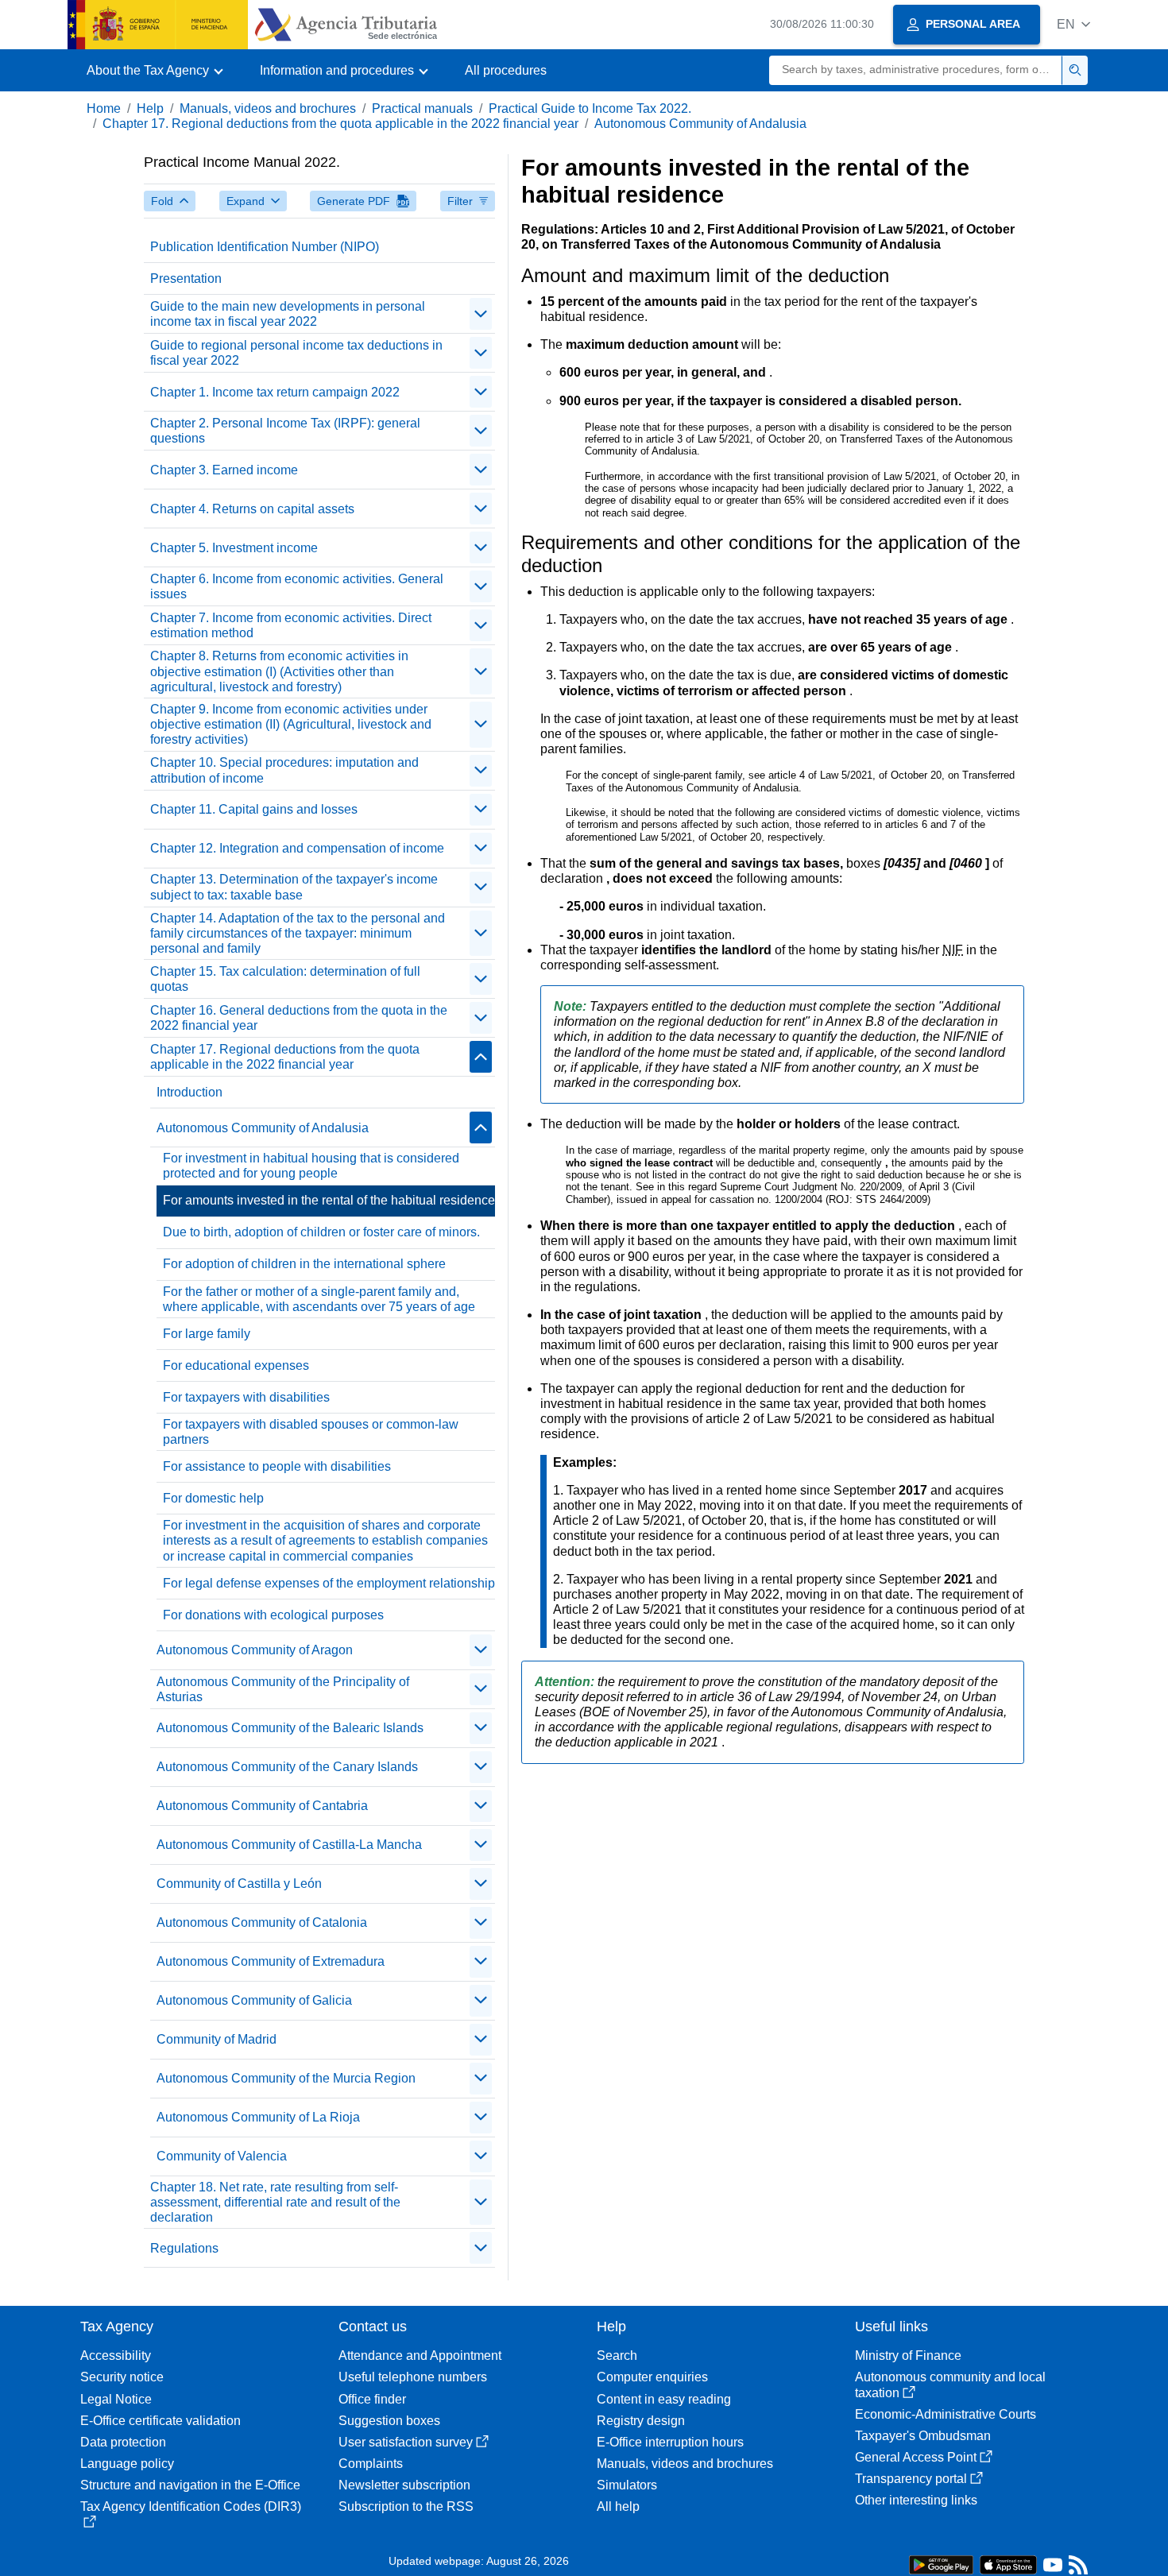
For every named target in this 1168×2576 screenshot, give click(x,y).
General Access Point (916, 2457)
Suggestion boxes (389, 2421)
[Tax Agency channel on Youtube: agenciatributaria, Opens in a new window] (1053, 2568)
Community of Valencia (222, 2156)
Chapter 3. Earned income (224, 470)
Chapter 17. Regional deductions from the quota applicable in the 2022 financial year (340, 124)
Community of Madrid (217, 2039)
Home (104, 108)
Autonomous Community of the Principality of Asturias (283, 1689)
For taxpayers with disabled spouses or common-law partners (311, 1432)
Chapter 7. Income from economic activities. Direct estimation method (291, 625)
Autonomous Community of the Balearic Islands (290, 1728)
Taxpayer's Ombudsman (923, 2436)
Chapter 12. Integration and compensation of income (297, 848)
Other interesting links (916, 2500)
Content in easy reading (664, 2399)
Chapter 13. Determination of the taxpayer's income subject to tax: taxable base (294, 887)
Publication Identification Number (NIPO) (265, 247)
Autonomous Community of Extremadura (271, 1961)
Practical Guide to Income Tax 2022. (590, 108)
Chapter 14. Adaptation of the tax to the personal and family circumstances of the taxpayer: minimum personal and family (298, 933)
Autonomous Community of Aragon (255, 1650)
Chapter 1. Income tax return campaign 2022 (275, 392)
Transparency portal (911, 2479)
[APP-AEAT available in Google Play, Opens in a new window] (941, 2564)
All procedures (506, 70)
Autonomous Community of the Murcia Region (286, 2078)
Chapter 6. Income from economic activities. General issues (297, 586)
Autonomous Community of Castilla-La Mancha (289, 1845)
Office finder (372, 2399)
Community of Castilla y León (239, 1884)
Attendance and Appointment (420, 2356)
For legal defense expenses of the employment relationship (329, 1583)
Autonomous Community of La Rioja (258, 2117)
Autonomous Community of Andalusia (700, 124)
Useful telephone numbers (413, 2377)
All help (618, 2506)
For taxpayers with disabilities (246, 1397)
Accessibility (116, 2356)
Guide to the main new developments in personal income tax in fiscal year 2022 (288, 314)
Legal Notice (116, 2399)
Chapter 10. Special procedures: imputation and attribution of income (284, 770)
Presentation (186, 278)
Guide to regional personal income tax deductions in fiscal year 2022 (296, 353)
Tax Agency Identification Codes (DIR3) (191, 2506)
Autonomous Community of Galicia (254, 2000)
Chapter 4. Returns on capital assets (252, 509)
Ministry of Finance (908, 2356)
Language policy (127, 2464)
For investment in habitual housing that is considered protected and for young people (311, 1166)
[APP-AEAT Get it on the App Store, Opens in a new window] (1008, 2564)
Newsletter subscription (404, 2485)
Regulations (184, 2248)
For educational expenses (236, 1365)
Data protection (123, 2442)
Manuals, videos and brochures (268, 108)
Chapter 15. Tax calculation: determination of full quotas (285, 979)
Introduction (190, 1092)
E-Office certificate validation (161, 2421)
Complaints (371, 2464)
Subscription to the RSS (406, 2506)
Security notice (122, 2377)
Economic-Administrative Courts (946, 2414)
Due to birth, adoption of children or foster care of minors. (321, 1232)
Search (617, 2356)
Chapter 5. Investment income (234, 548)
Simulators (627, 2485)
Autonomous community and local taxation (950, 2385)
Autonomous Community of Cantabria (262, 1806)
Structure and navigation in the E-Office (190, 2485)
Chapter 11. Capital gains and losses (254, 809)
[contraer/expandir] (481, 314)
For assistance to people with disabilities (277, 1466)
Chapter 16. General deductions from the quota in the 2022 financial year (299, 1018)
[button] (1073, 24)
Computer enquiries (652, 2377)
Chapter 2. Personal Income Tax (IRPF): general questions (285, 431)
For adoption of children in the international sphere (304, 1264)
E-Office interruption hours (670, 2442)
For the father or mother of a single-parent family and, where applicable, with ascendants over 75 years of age (319, 1299)
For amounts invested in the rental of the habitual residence (329, 1200)
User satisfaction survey (406, 2442)
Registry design (641, 2421)
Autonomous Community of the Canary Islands (287, 1767)
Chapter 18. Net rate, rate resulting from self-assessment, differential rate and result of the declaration (275, 2202)
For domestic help (213, 1498)
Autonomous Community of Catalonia (262, 1922)
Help (150, 108)
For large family (207, 1334)
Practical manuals (422, 108)
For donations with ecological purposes (273, 1615)
